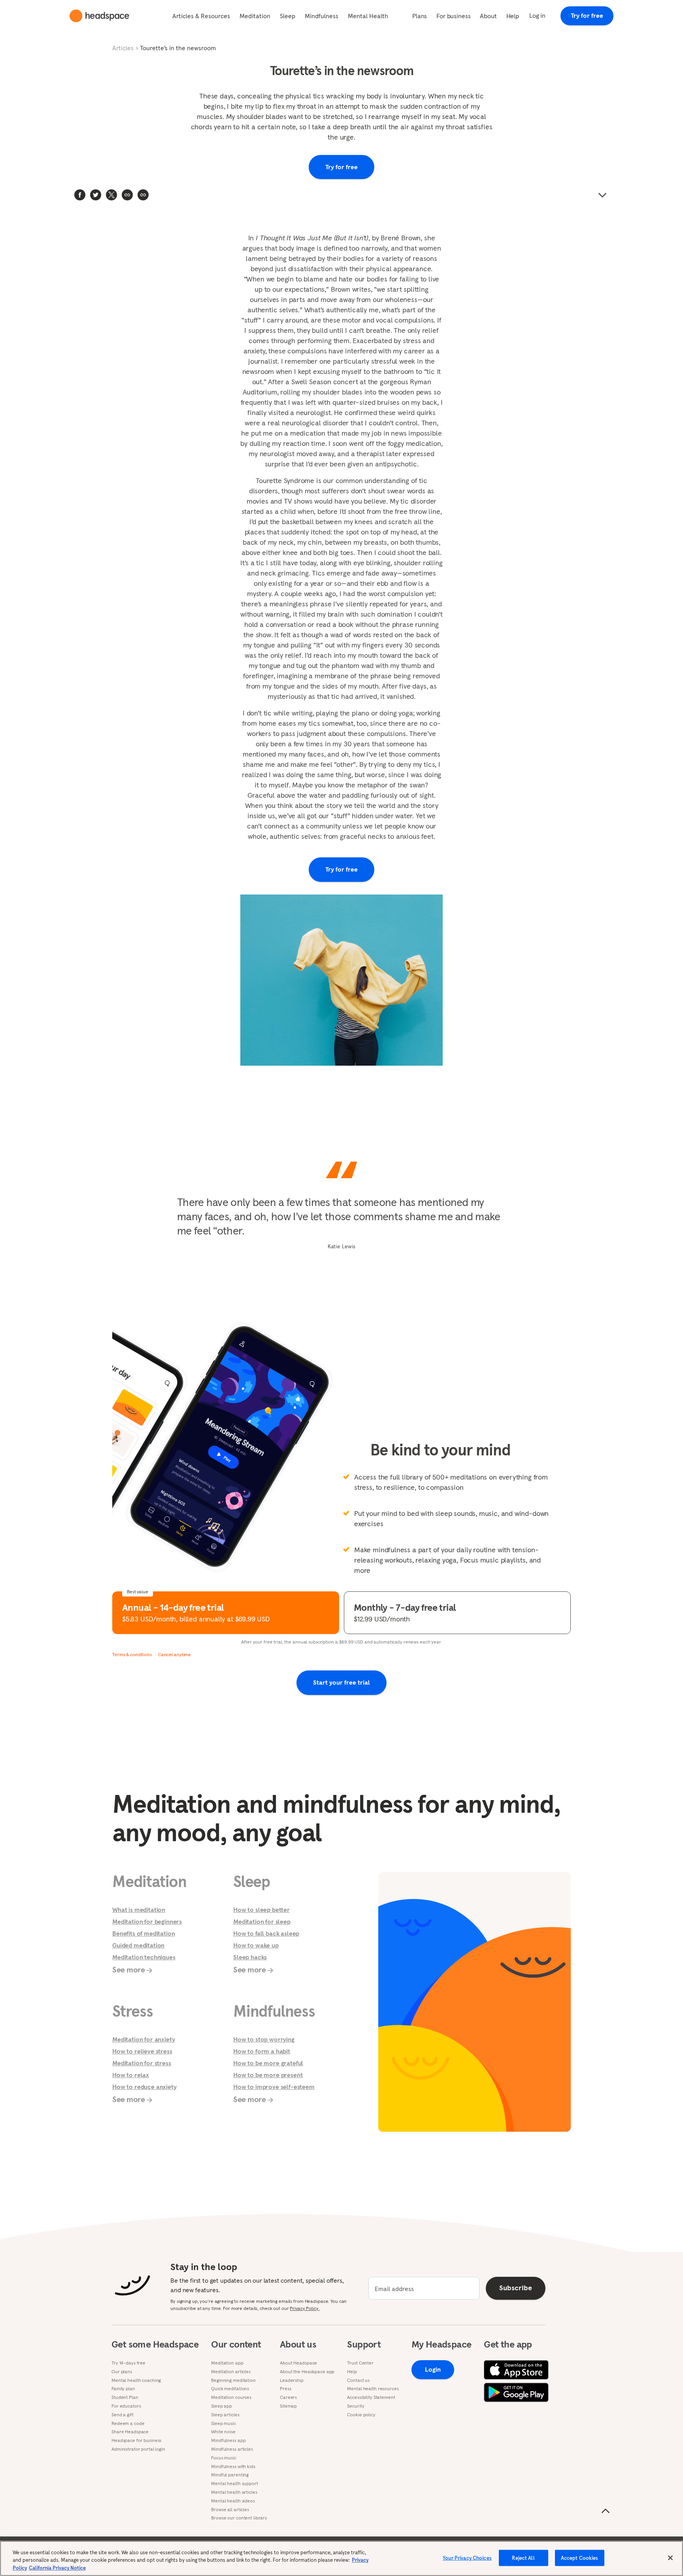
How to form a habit (262, 2051)
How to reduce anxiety (144, 2087)
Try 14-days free (128, 2363)
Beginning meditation (233, 2380)
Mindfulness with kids (233, 2467)
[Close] (670, 2558)
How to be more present (268, 2075)
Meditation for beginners (147, 1921)
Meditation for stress (142, 2063)
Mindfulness (322, 16)
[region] (341, 2558)
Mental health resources (373, 2389)
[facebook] (80, 195)
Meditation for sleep (262, 1921)
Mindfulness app (228, 2440)
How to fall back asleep (266, 1933)
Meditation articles (231, 2372)
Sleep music (224, 2423)
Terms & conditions (132, 1654)
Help (513, 16)
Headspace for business (136, 2440)
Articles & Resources (201, 16)
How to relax (131, 2075)
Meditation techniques (144, 1957)
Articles (123, 48)
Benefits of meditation (143, 1933)
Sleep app (222, 2406)
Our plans (122, 2372)
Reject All (523, 2558)
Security (356, 2406)
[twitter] (96, 195)
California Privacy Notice (57, 2568)
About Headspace (298, 2363)
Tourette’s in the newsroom (178, 48)
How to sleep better (261, 1910)
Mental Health (368, 16)
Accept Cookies (580, 2558)
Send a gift (123, 2415)
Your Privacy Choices (467, 2558)
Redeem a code (128, 2423)
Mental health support (234, 2484)
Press (285, 2389)
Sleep (288, 16)
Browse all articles (230, 2510)
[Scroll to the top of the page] (606, 2511)
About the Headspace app (307, 2372)
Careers (288, 2397)
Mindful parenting (230, 2475)
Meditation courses (231, 2397)
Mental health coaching (136, 2380)
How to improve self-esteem (274, 2087)
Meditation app (227, 2363)
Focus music (224, 2458)
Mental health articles (234, 2492)
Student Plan (125, 2397)
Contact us (358, 2380)
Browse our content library (239, 2518)
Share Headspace (130, 2432)
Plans (420, 16)
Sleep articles (225, 2415)
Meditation (255, 16)
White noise (223, 2432)
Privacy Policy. (305, 2308)
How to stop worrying (264, 2039)
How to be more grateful (268, 2063)
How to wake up (256, 1945)
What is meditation (139, 1910)
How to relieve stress (142, 2051)
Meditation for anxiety (143, 2039)
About (488, 16)
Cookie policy (361, 2415)
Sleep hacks (250, 1957)
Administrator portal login (138, 2449)
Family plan (123, 2389)
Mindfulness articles (232, 2449)
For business (453, 16)
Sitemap (288, 2406)
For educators (126, 2406)
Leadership (292, 2380)
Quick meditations (230, 2389)
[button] (143, 195)
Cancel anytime (175, 1654)
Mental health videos (233, 2501)
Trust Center (360, 2363)
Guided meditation (138, 1945)
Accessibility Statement (371, 2397)
